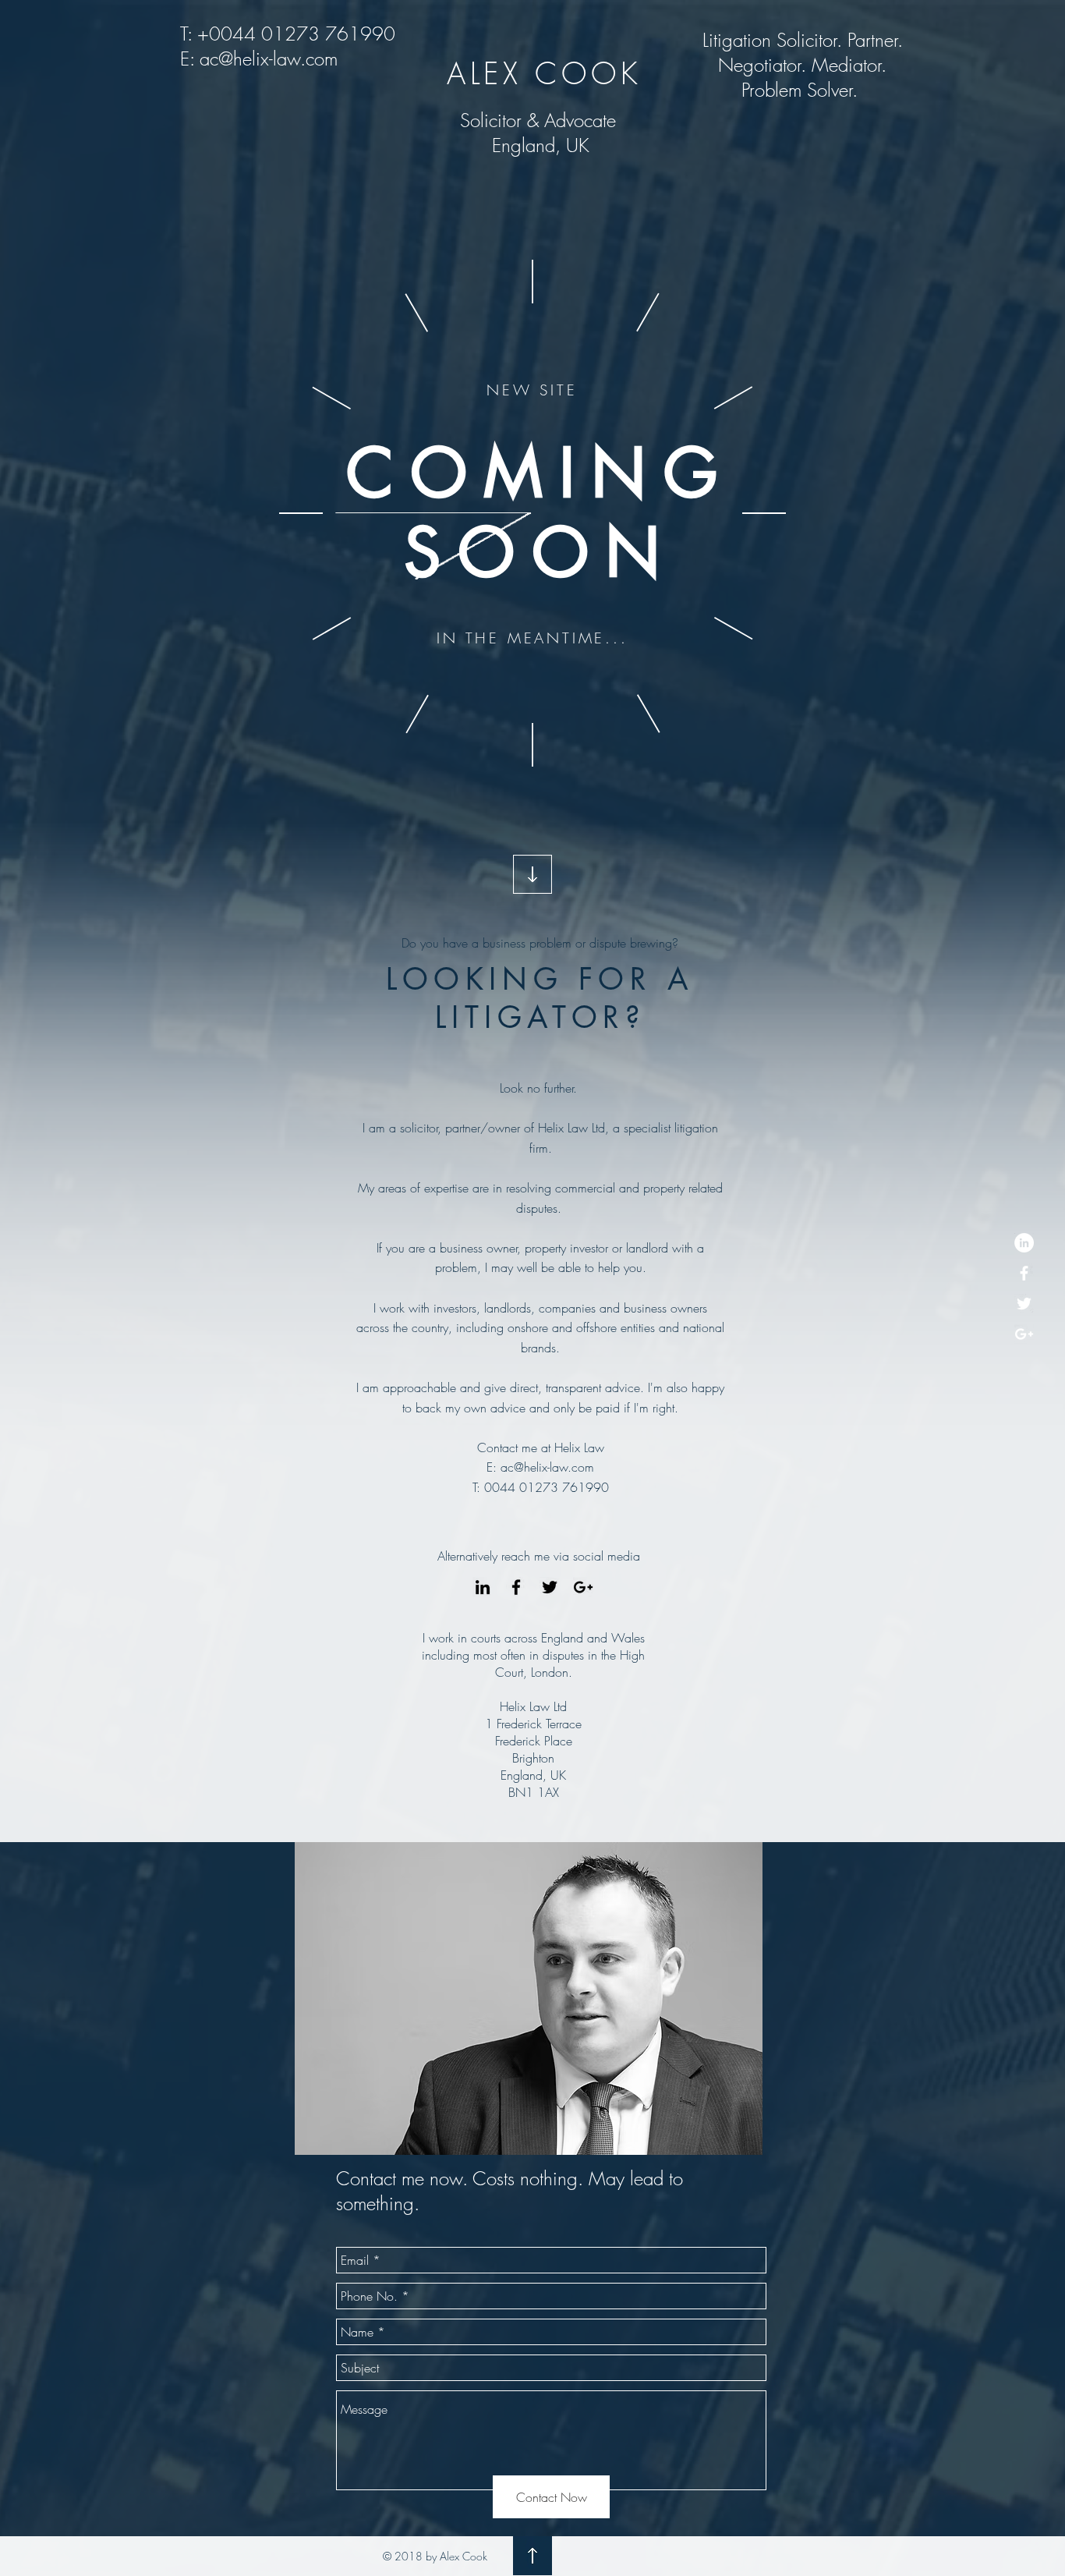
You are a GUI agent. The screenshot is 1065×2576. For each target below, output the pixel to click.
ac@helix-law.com (269, 58)
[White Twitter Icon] (1024, 1304)
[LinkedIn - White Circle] (1024, 1243)
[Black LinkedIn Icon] (483, 1587)
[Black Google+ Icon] (583, 1587)
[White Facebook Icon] (1024, 1273)
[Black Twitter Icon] (550, 1587)
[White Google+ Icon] (1024, 1334)
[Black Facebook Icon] (516, 1587)
